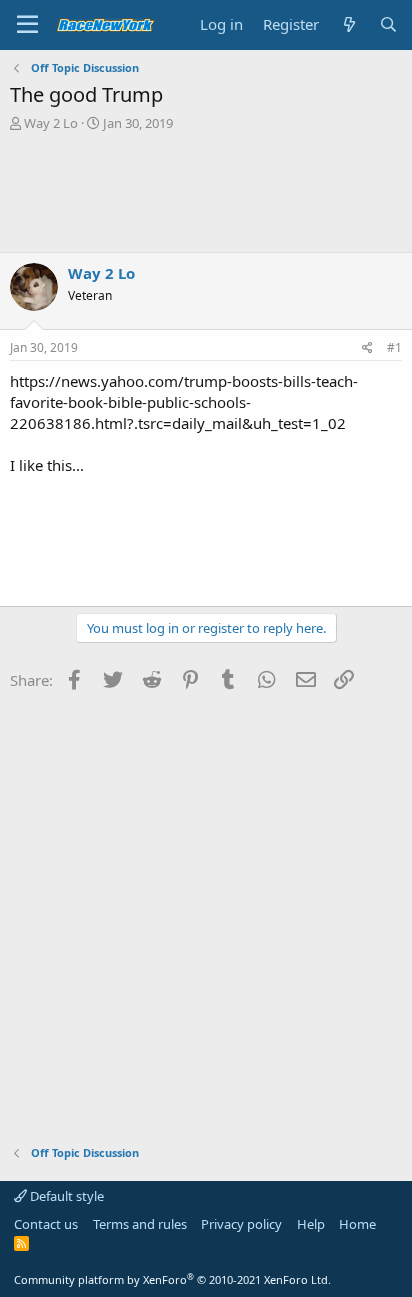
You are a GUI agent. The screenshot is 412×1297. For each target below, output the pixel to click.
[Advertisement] (206, 192)
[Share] (367, 348)
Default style (65, 1196)
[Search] (388, 24)
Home (357, 1224)
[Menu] (27, 25)
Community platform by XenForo (172, 1279)
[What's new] (348, 24)
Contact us (46, 1224)
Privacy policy (241, 1224)
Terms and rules (140, 1224)
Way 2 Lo (51, 123)
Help (311, 1224)
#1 (394, 347)
